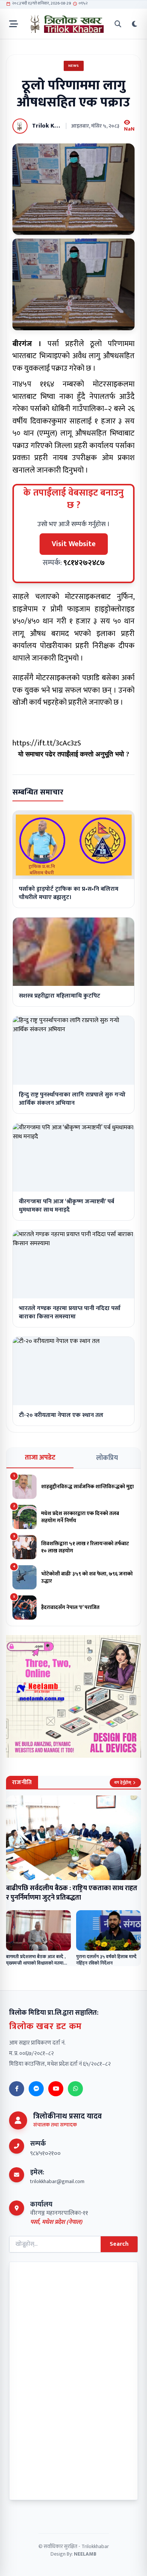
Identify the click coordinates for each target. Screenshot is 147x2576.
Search (119, 2244)
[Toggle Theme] (135, 24)
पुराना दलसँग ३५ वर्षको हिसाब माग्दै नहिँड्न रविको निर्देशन (106, 1960)
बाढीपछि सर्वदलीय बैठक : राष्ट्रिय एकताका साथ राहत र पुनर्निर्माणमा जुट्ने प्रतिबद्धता (72, 1893)
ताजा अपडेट (40, 1458)
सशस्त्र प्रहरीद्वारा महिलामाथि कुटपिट (60, 996)
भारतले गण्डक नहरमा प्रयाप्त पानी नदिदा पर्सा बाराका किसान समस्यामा (70, 1313)
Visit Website (74, 544)
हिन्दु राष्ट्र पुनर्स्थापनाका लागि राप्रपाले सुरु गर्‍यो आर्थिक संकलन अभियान (72, 1099)
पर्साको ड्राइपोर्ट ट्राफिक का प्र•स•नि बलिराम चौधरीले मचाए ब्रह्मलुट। (69, 893)
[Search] (118, 24)
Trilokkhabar (95, 2546)
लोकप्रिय (107, 1458)
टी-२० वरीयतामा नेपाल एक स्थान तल (61, 1415)
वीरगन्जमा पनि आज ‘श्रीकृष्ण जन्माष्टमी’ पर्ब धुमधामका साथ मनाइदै (67, 1206)
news (74, 66)
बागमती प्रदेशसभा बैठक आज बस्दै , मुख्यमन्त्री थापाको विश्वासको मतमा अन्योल (36, 1963)
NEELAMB (85, 2554)
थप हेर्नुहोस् (123, 1783)
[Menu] (14, 24)
